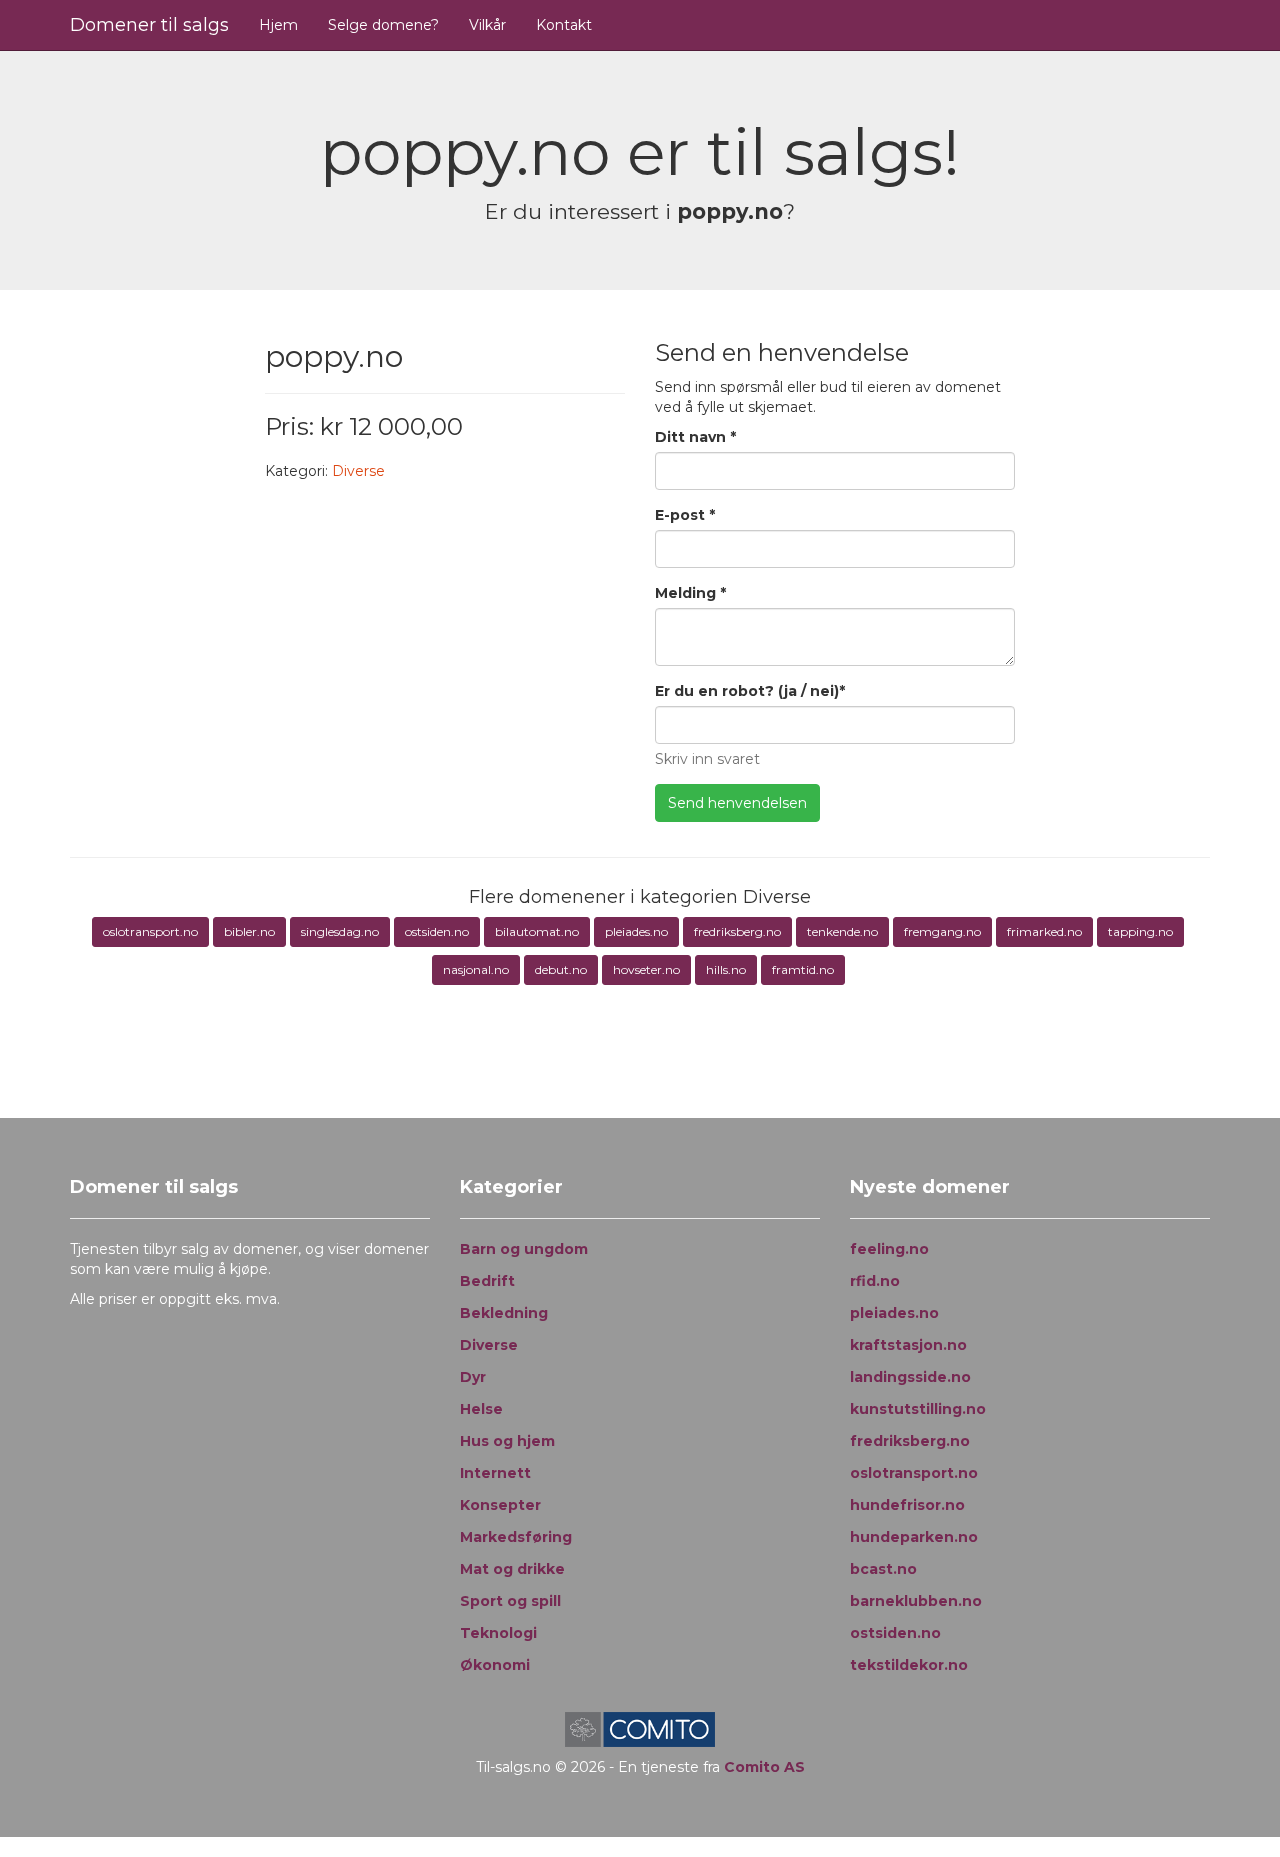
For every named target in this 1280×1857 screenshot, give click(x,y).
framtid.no (803, 969)
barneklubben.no (916, 1601)
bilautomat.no (537, 931)
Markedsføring (516, 1537)
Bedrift (487, 1281)
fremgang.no (942, 931)
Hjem (278, 25)
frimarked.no (1044, 931)
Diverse (358, 471)
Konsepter (500, 1505)
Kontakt (564, 25)
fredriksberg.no (737, 931)
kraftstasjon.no (908, 1345)
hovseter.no (646, 969)
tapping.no (1140, 931)
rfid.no (875, 1281)
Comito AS (764, 1767)
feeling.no (889, 1249)
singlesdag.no (340, 931)
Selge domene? (383, 25)
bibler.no (249, 931)
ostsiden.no (437, 931)
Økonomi (495, 1665)
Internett (495, 1473)
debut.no (561, 969)
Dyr (473, 1377)
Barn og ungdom (524, 1249)
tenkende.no (842, 931)
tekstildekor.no (909, 1665)
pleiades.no (636, 931)
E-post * (685, 515)
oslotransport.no (150, 931)
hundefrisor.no (907, 1505)
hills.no (726, 969)
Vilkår (487, 25)
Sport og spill (510, 1601)
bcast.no (883, 1569)
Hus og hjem (507, 1441)
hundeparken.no (914, 1537)
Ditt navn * (695, 437)
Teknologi (498, 1633)
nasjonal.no (476, 969)
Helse (481, 1409)
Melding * (690, 593)
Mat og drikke (512, 1569)
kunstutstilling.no (918, 1409)
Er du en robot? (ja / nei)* (750, 691)
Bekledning (504, 1313)
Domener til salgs (149, 25)
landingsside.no (910, 1377)
